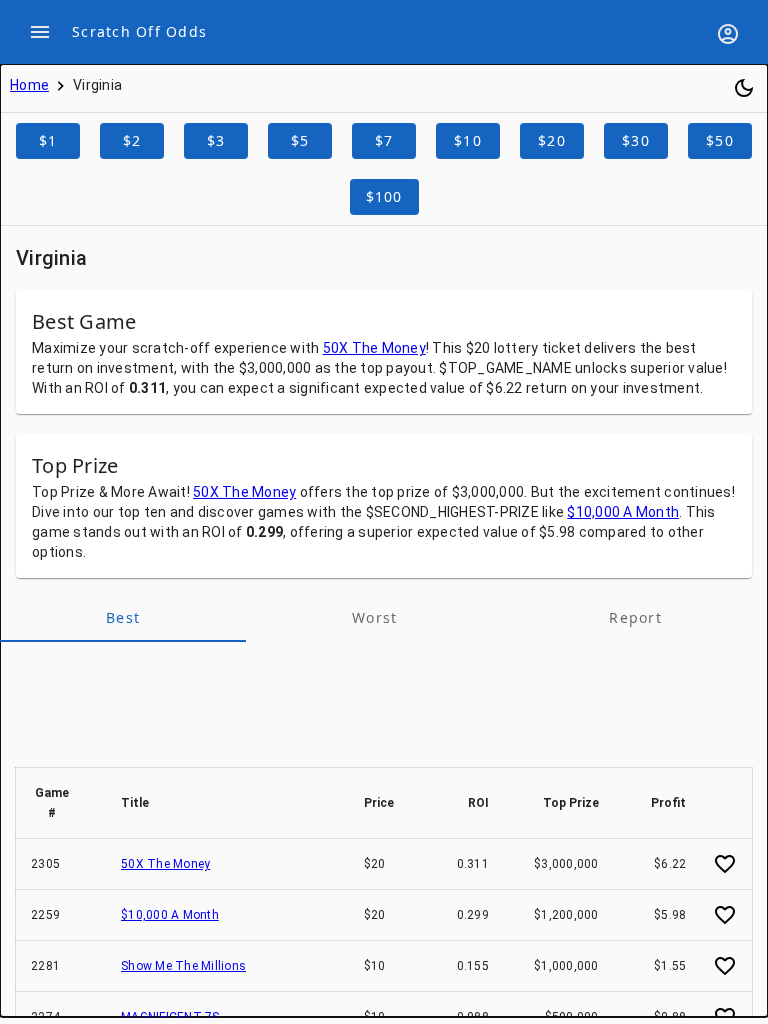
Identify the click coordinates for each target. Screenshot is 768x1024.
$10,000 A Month (623, 512)
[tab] (123, 618)
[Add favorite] (725, 864)
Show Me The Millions (183, 966)
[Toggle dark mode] (744, 88)
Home (29, 85)
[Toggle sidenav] (40, 32)
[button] (61, 803)
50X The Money (374, 348)
